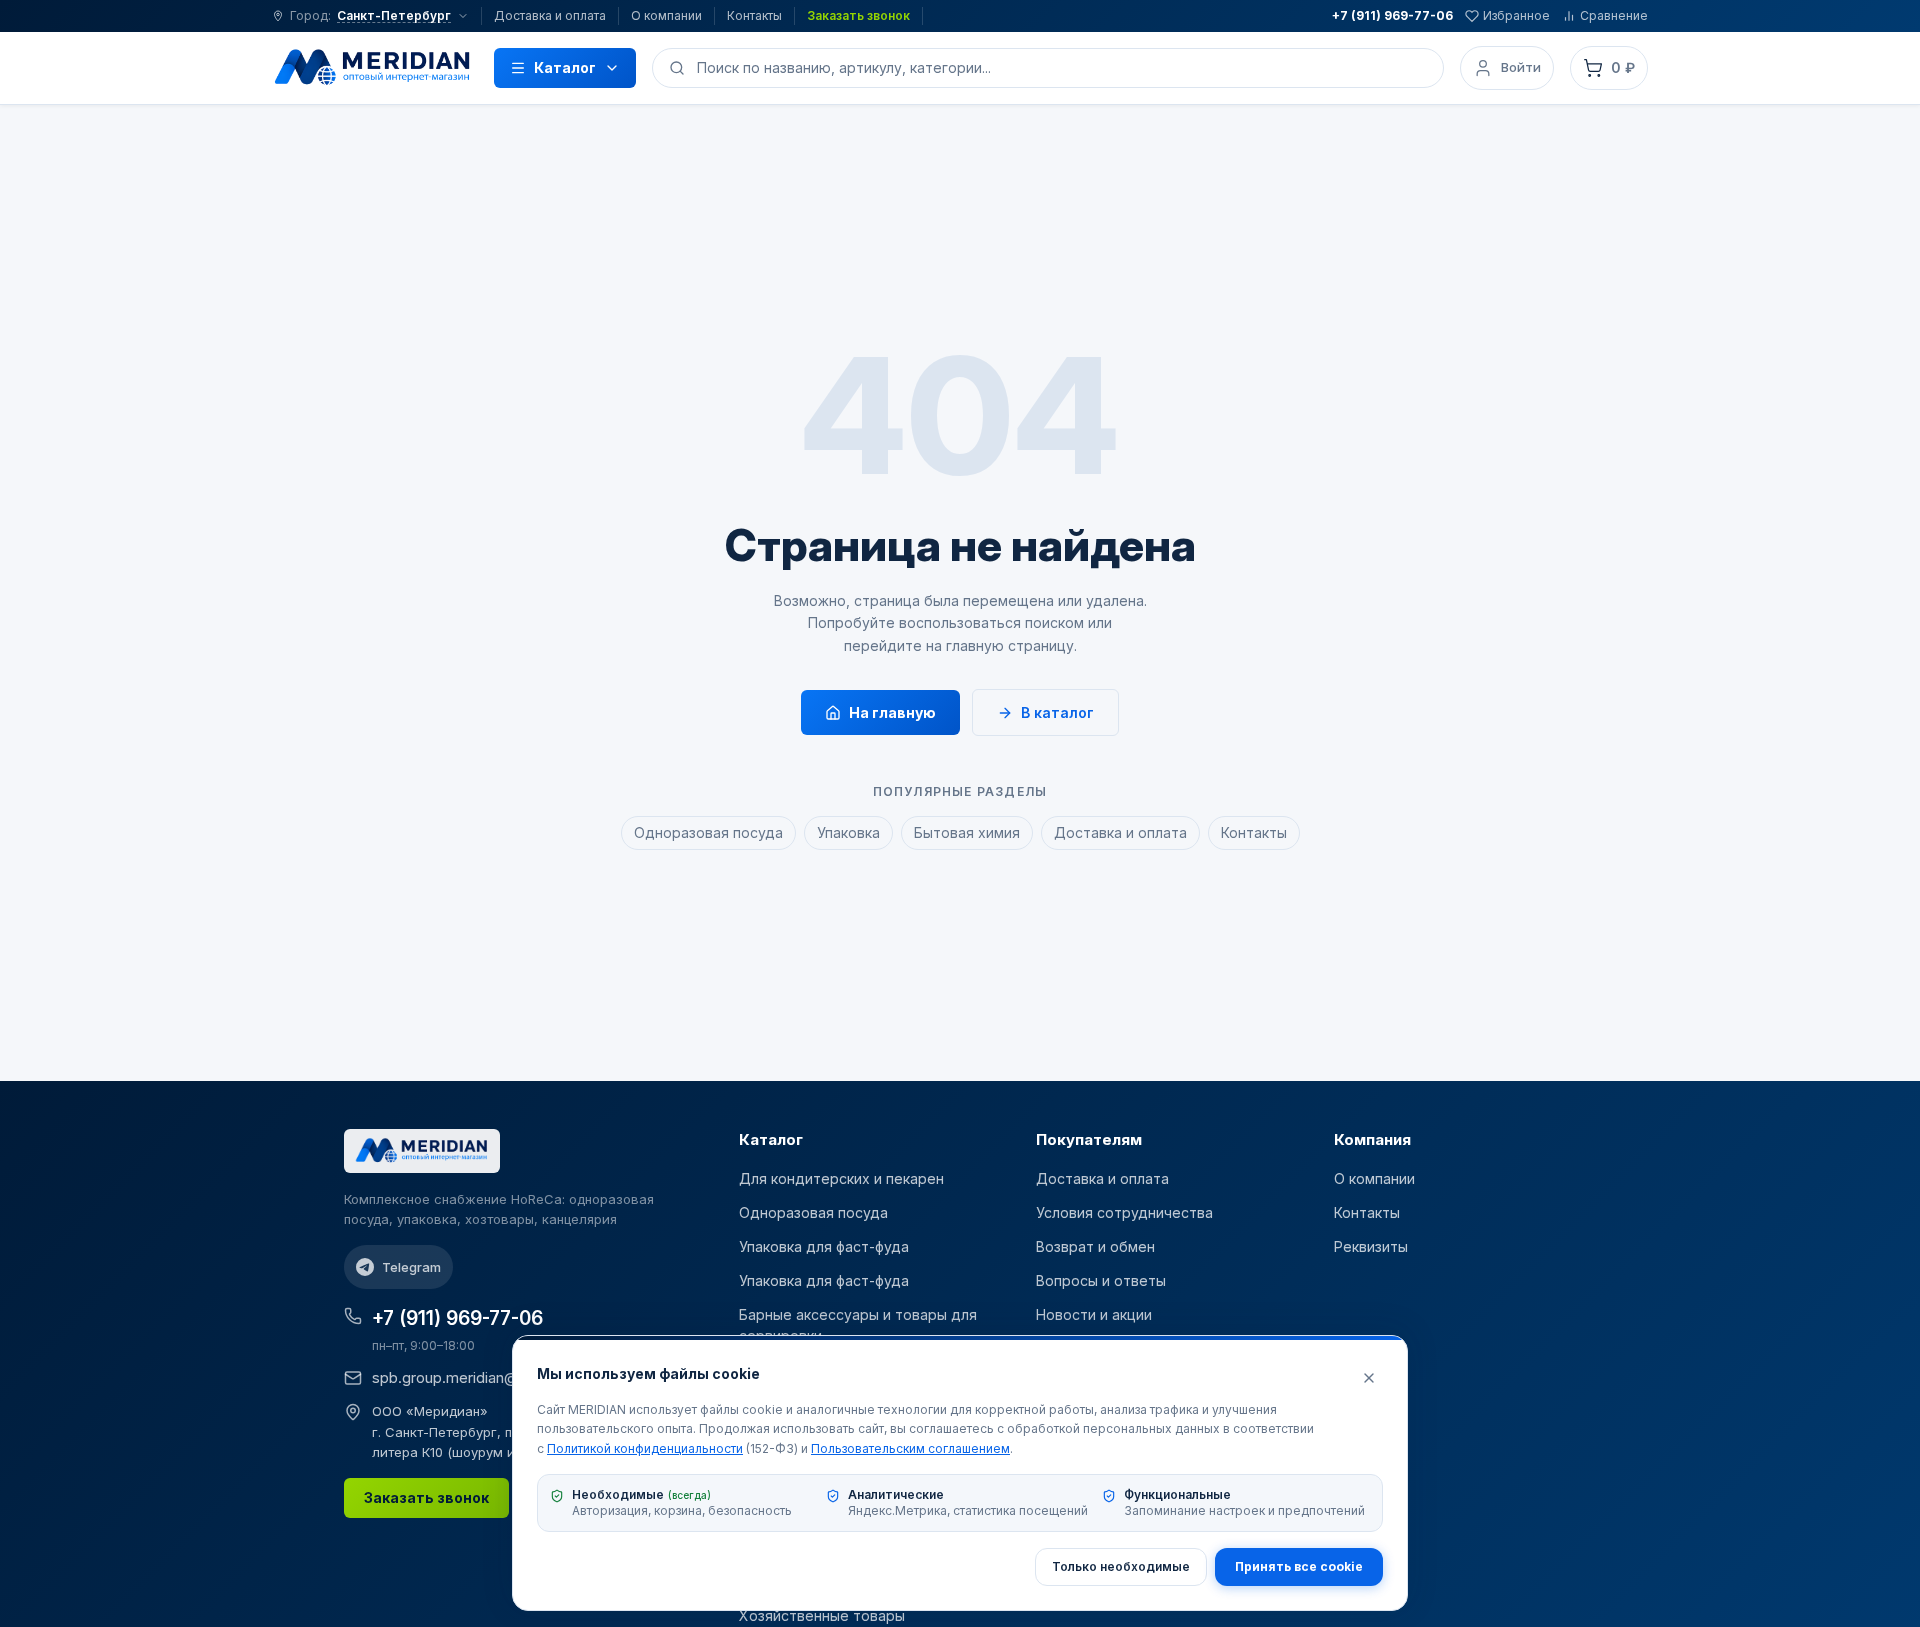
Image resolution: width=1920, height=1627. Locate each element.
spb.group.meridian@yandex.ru (478, 1377)
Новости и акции (1094, 1314)
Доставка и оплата (550, 15)
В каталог (1057, 712)
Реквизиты (1371, 1246)
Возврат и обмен (1095, 1246)
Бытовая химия (967, 832)
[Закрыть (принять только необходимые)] (1369, 1378)
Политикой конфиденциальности (645, 1448)
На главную (892, 712)
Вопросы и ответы (1101, 1280)
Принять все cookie (1299, 1566)
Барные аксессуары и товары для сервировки (858, 1325)
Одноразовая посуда (708, 832)
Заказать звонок (858, 15)
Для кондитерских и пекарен (841, 1178)
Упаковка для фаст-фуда (824, 1246)
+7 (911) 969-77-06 (1392, 15)
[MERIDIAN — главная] (373, 68)
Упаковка (848, 832)
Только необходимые (1121, 1566)
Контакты (754, 15)
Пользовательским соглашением (910, 1448)
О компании (666, 15)
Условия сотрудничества (1124, 1212)
